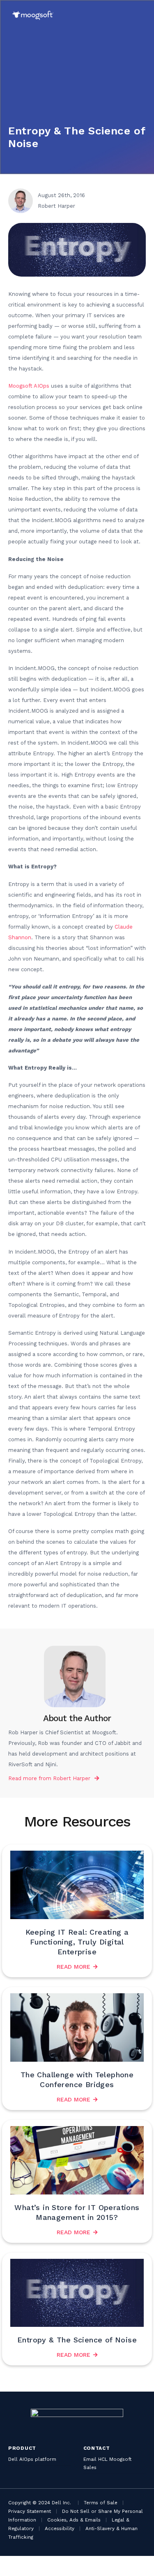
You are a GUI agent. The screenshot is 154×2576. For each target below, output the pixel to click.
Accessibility (60, 2528)
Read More (74, 1967)
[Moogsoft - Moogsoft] (33, 15)
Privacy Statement (30, 2511)
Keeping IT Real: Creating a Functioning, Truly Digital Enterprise (77, 1942)
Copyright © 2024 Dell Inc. (40, 2503)
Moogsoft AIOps (29, 386)
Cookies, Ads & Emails (74, 2520)
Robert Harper (72, 1778)
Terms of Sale (101, 2503)
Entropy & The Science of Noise (77, 2340)
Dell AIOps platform (32, 2459)
